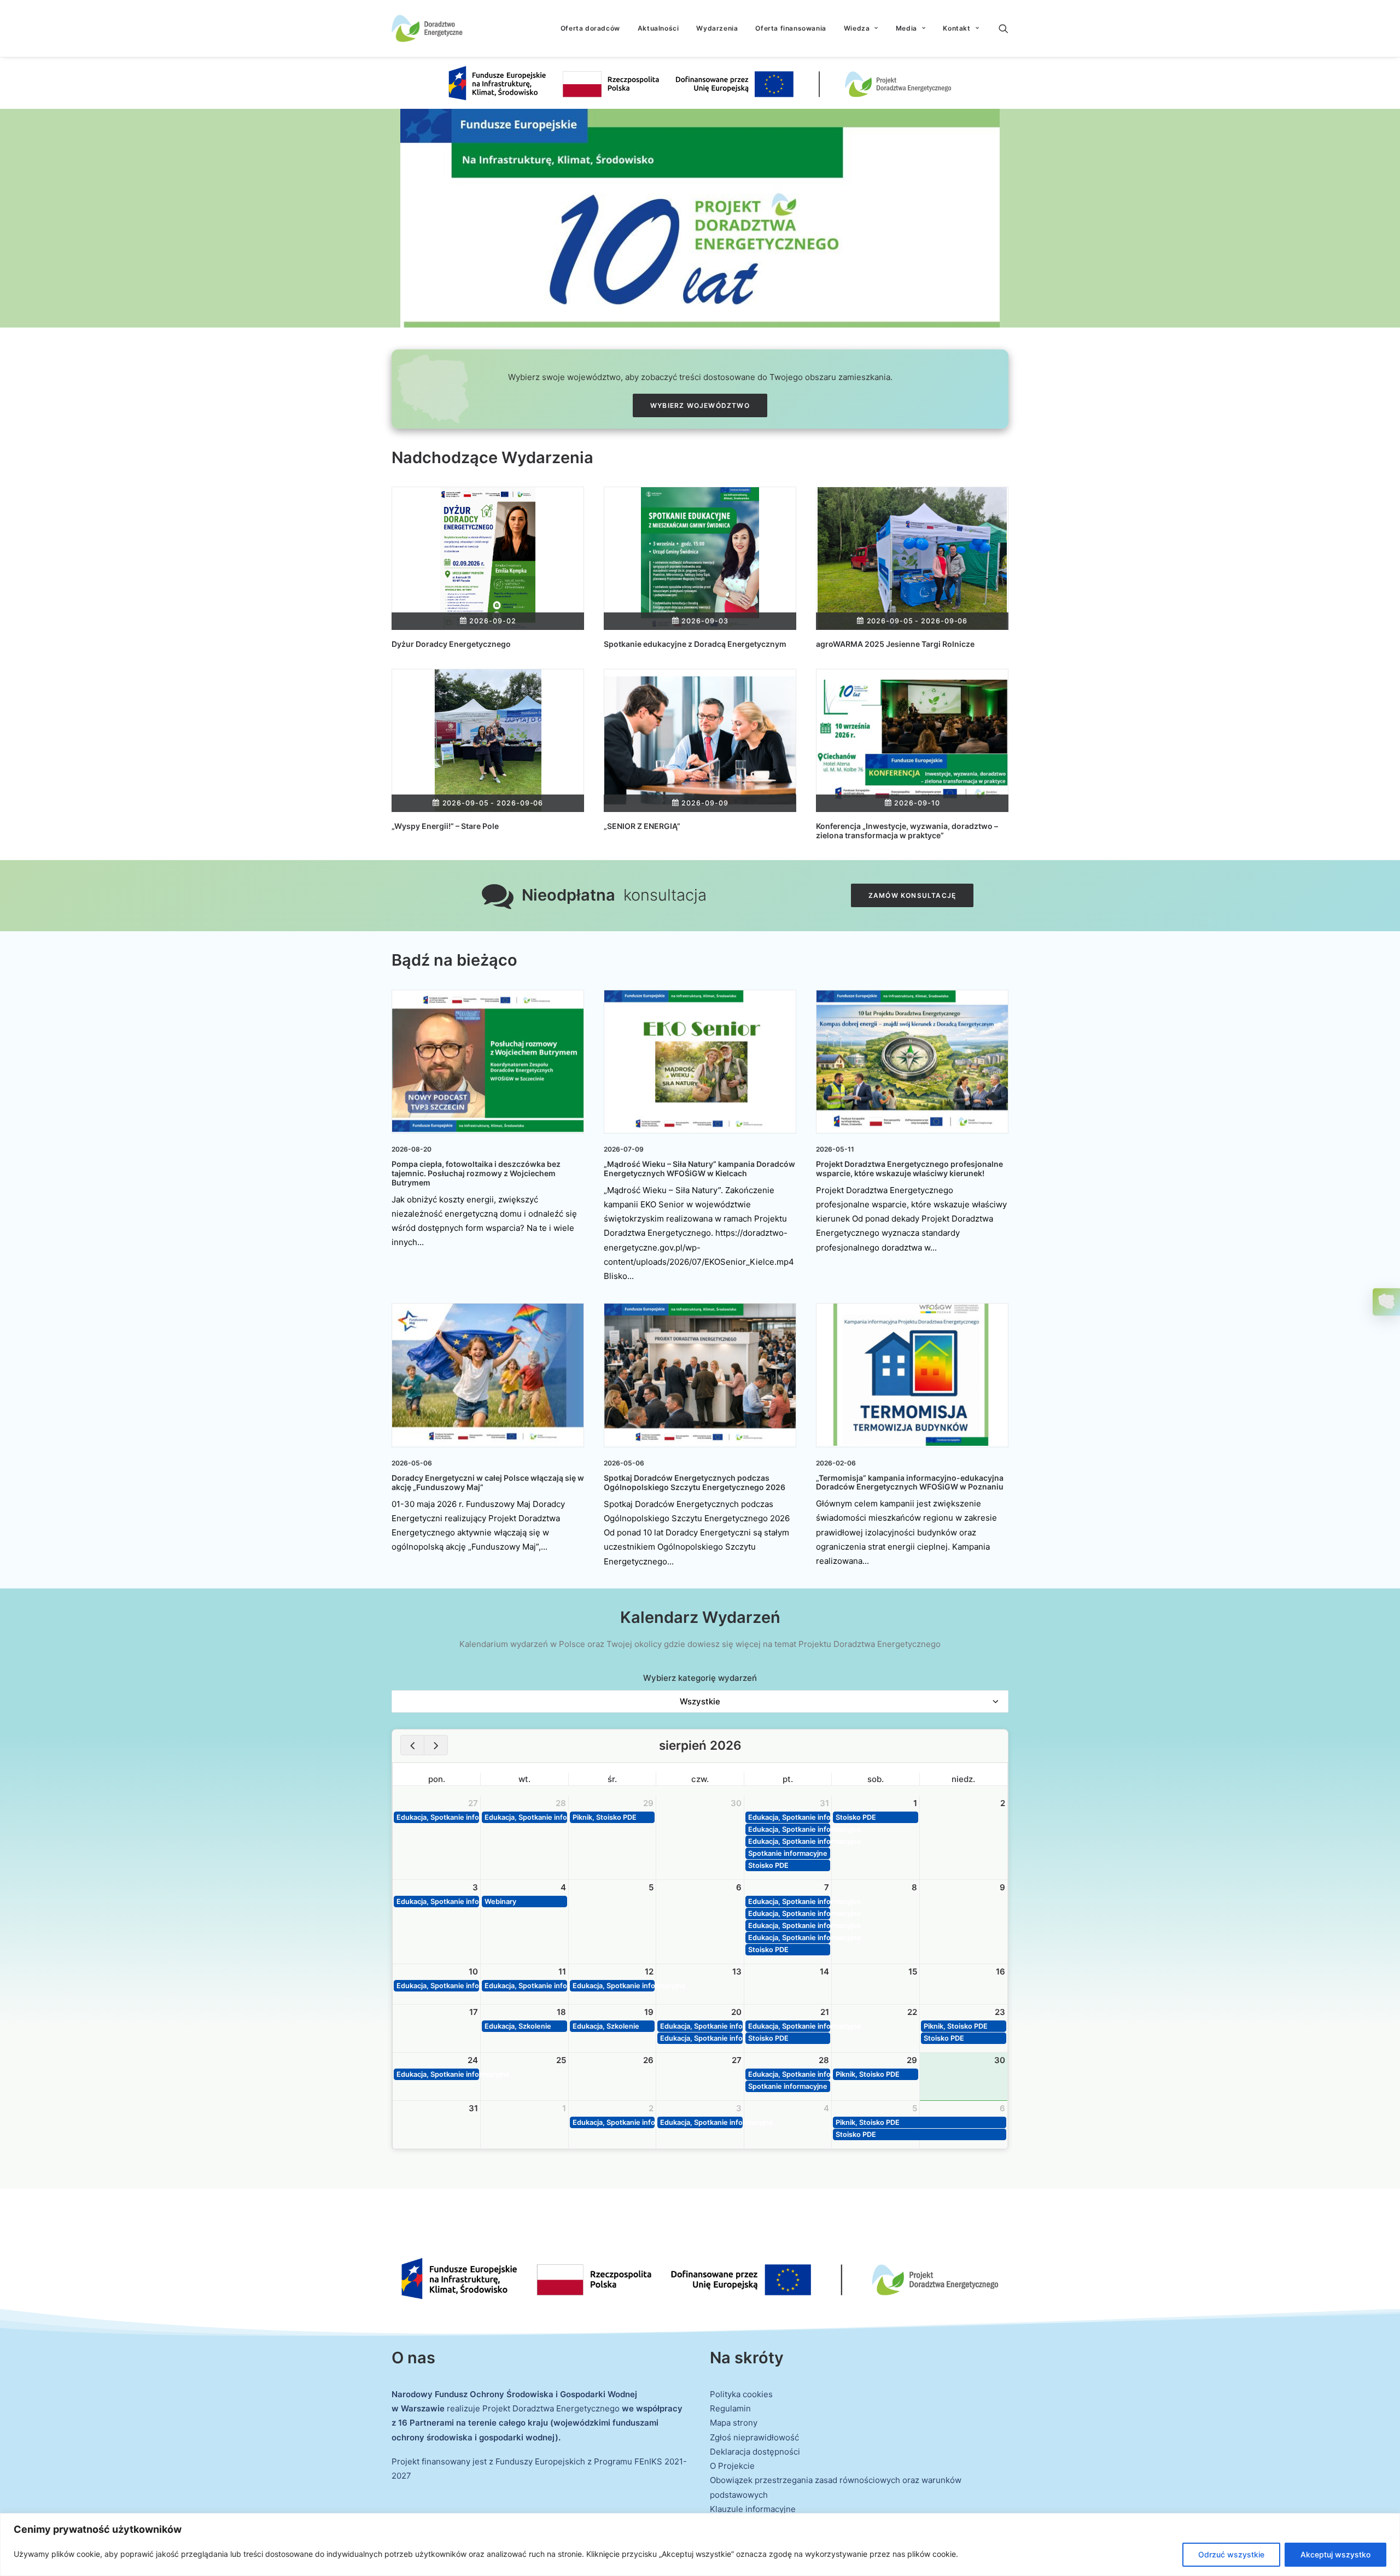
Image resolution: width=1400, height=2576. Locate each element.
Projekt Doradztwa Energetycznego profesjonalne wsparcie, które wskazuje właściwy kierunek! (909, 1169)
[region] (700, 2545)
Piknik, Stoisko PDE (605, 1817)
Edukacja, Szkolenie (518, 2026)
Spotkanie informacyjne (788, 1853)
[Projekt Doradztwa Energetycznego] (427, 28)
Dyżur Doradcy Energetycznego (451, 644)
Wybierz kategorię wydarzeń (700, 1678)
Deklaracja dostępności (755, 2452)
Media (906, 28)
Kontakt (956, 28)
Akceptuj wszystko (1335, 2554)
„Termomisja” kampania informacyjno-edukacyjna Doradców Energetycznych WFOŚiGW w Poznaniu (910, 1482)
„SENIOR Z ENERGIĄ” (642, 826)
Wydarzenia (717, 28)
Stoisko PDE (768, 1865)
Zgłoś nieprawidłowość (754, 2437)
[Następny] (436, 1745)
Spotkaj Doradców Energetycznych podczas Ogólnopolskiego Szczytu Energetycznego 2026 (695, 1482)
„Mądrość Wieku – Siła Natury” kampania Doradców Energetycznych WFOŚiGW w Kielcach (699, 1169)
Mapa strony (734, 2423)
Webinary (500, 1902)
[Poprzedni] (412, 1745)
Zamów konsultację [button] (912, 895)
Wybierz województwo (700, 405)
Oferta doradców (590, 28)
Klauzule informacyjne (753, 2509)
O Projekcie (732, 2466)
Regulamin (730, 2408)
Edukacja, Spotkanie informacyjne (438, 1817)
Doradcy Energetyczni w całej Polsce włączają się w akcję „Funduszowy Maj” (488, 1482)
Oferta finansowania (791, 28)
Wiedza (857, 28)
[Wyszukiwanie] (1004, 28)
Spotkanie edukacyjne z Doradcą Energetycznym (695, 644)
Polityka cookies (741, 2394)
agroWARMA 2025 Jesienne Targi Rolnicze (895, 644)
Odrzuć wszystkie (1231, 2554)
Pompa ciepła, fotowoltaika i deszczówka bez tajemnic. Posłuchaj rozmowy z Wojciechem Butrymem (476, 1173)
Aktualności (658, 28)
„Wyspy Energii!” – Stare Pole (445, 826)
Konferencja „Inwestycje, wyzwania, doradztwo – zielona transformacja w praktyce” (907, 831)
